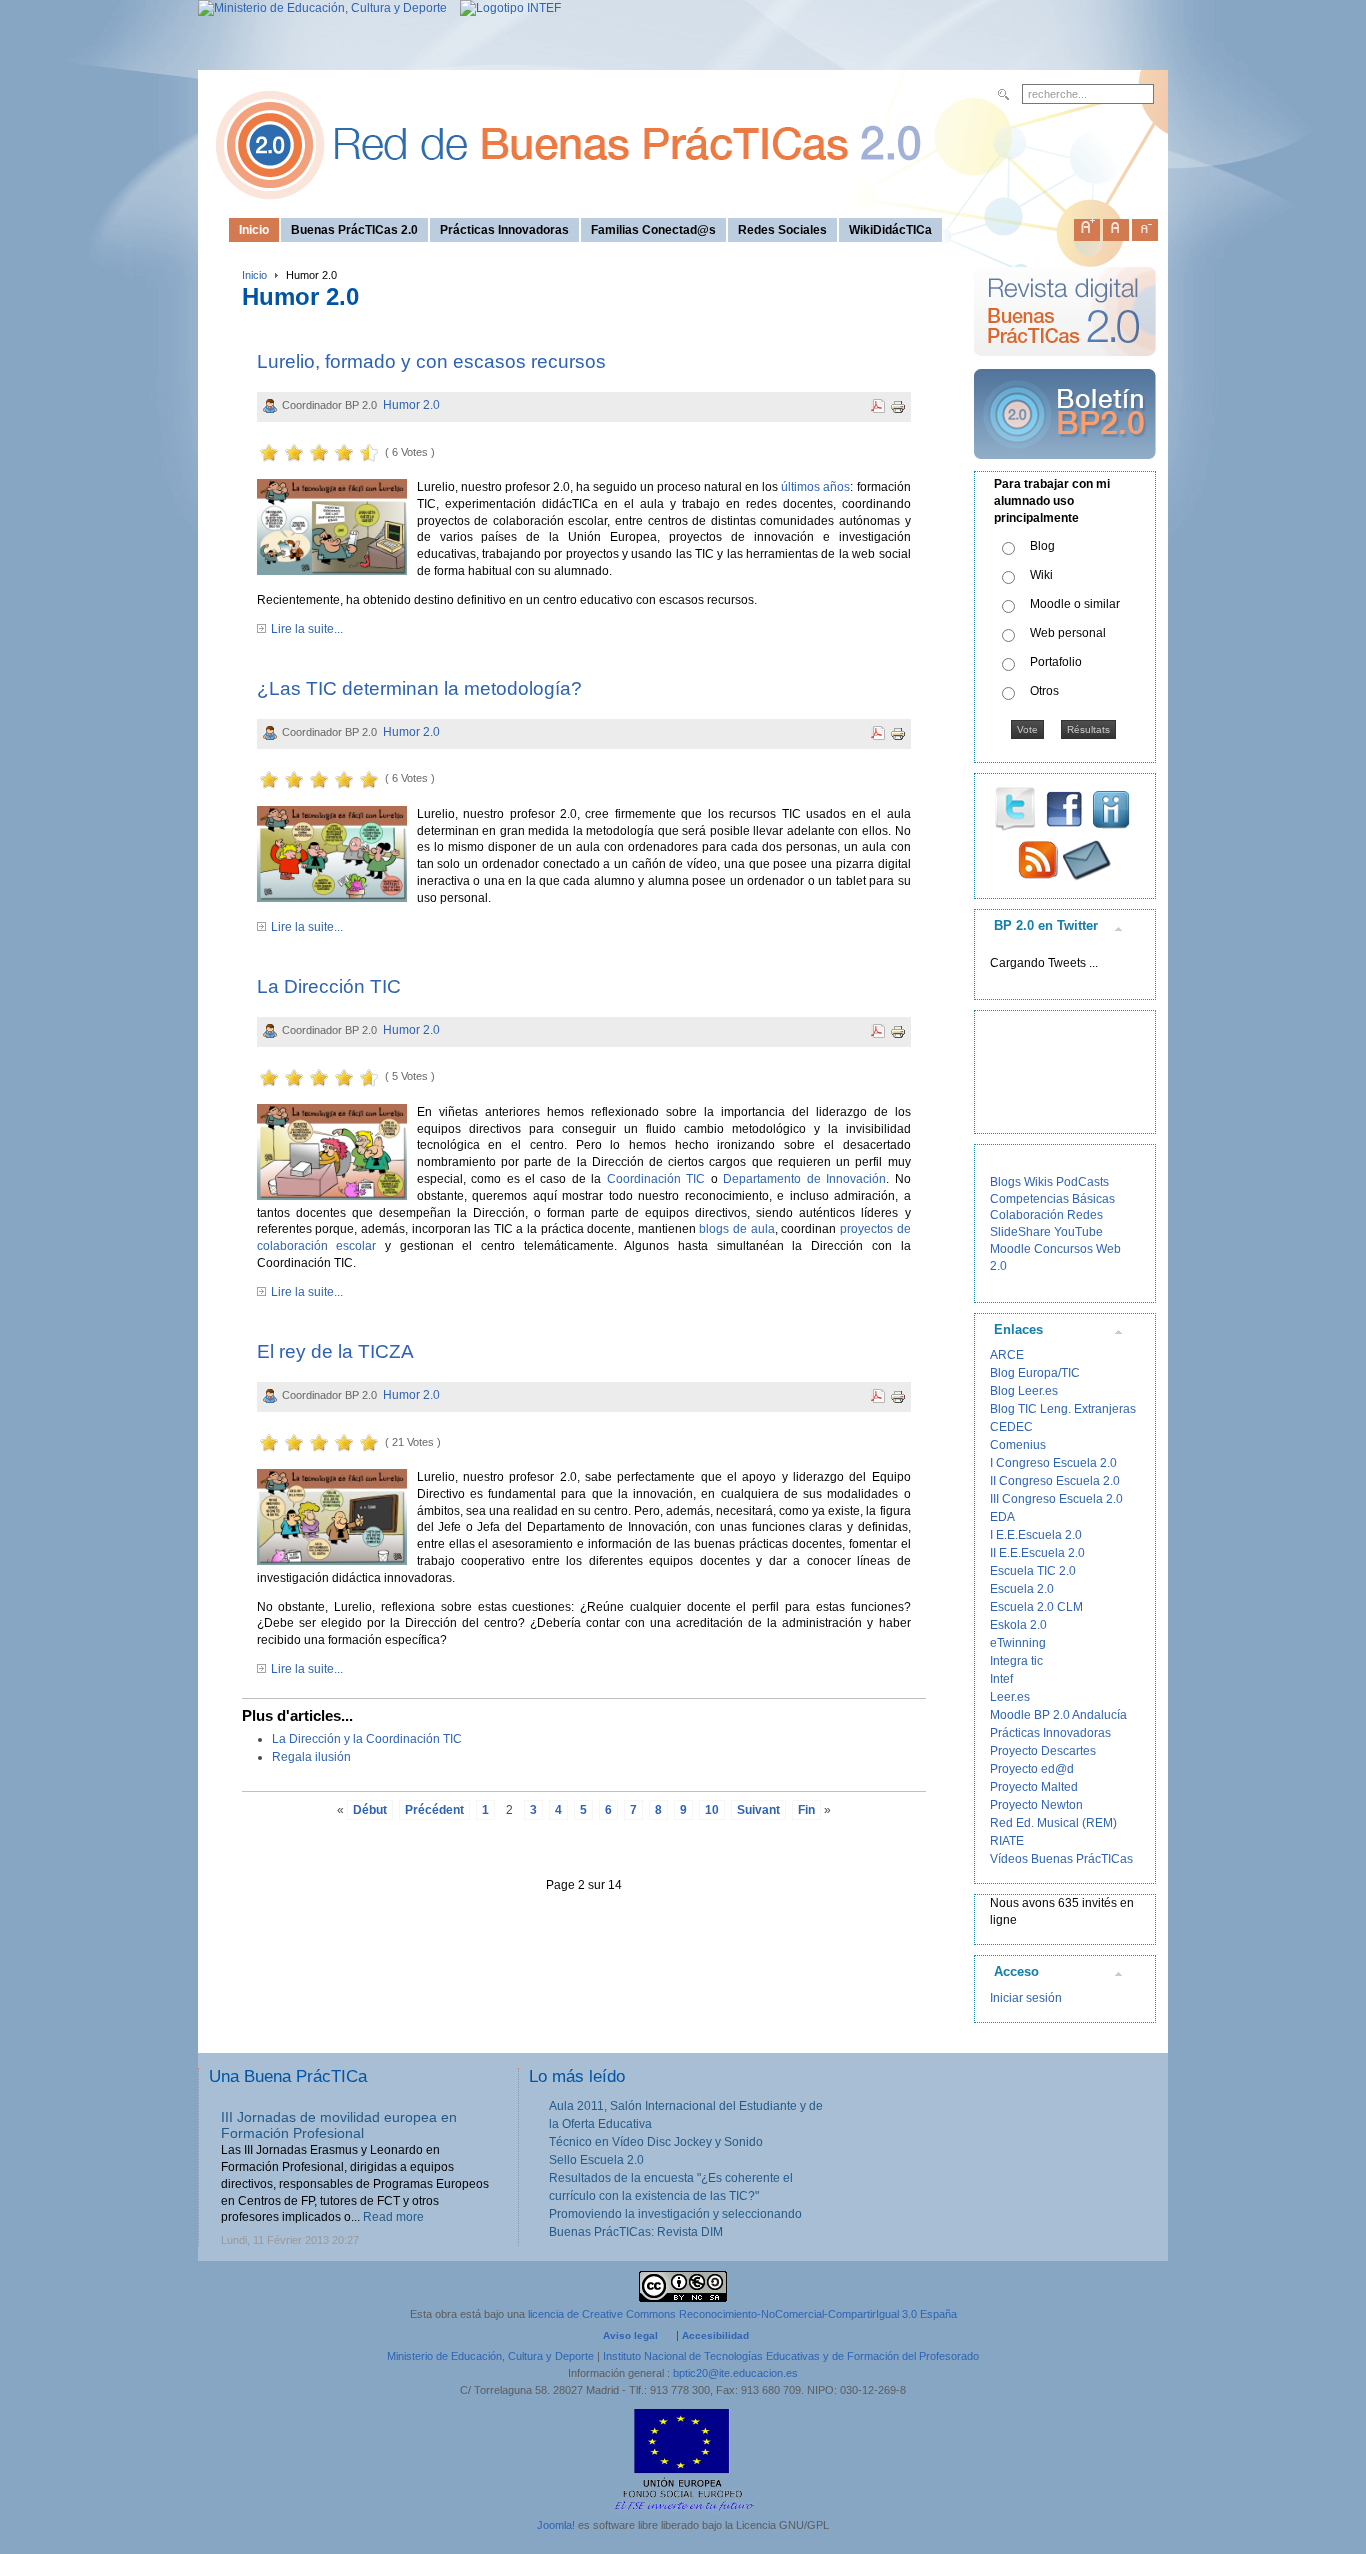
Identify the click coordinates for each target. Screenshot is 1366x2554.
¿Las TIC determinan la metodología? (419, 688)
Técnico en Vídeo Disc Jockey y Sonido (656, 2142)
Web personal (1068, 633)
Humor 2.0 (411, 405)
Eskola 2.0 (1018, 1625)
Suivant (758, 1810)
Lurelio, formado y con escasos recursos (431, 361)
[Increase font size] (1087, 226)
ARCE (1007, 1355)
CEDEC (1011, 1427)
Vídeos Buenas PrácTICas (1061, 1859)
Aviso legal (630, 2335)
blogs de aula (736, 1229)
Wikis (1038, 1182)
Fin (806, 1810)
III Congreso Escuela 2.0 (1056, 1499)
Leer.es (1010, 1697)
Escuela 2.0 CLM (1036, 1607)
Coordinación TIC (656, 1179)
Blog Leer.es (1024, 1391)
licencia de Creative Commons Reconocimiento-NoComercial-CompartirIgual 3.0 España (742, 2314)
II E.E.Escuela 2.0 (1037, 1553)
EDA (1002, 1517)
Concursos (1063, 1249)
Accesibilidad (715, 2335)
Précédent (434, 1810)
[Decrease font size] (1145, 226)
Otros (1044, 691)
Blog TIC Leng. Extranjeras (1063, 1409)
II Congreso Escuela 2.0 (1055, 1481)
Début (370, 1810)
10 (712, 1810)
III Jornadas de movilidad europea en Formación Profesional (339, 2125)
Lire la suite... (307, 629)
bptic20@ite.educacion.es (735, 2373)
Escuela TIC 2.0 (1033, 1571)
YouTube (1078, 1232)
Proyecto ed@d (1032, 1769)
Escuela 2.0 (1022, 1589)
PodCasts (1082, 1182)
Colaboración (1027, 1215)
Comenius (1018, 1445)
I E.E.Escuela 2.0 (1036, 1535)
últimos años (815, 487)
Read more (393, 2217)
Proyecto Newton (1036, 1805)
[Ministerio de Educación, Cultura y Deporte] (322, 8)
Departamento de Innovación (804, 1179)
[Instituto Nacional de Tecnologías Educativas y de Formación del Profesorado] (505, 8)
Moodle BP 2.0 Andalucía (1058, 1715)
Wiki (1041, 575)
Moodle (1010, 1249)
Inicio (254, 275)
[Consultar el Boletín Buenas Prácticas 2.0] (1065, 467)
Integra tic (1016, 1661)
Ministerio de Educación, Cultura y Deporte (490, 2356)
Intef (1001, 1679)
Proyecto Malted (1034, 1787)
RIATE (1007, 1841)
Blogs (1005, 1182)
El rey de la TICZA (335, 1351)
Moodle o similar (1075, 604)
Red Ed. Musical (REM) (1053, 1823)
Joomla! (556, 2525)
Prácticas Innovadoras (1050, 1733)
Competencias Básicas (1052, 1199)
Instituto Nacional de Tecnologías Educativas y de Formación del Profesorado (791, 2356)
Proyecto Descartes (1043, 1751)
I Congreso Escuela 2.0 (1053, 1463)
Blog (1042, 546)
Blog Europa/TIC (1035, 1373)
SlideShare (1020, 1232)
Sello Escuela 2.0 (596, 2160)
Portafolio (1056, 662)
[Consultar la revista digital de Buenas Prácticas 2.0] (1065, 365)
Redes (1085, 1215)
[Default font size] (1116, 226)
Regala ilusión (311, 1757)
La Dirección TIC (329, 986)
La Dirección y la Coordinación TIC (367, 1739)
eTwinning (1018, 1643)
